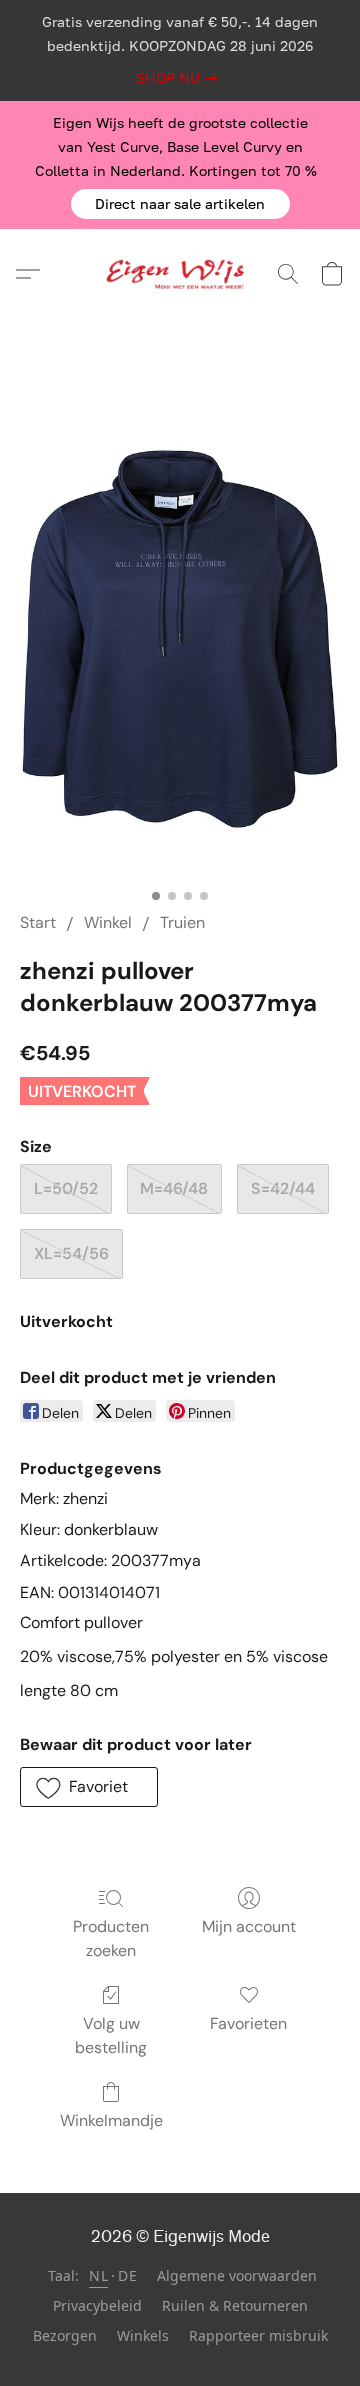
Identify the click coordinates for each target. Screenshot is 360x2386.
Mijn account (249, 1926)
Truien (182, 922)
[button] (180, 204)
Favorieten (248, 2023)
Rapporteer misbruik (258, 2335)
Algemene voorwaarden (237, 2275)
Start (38, 922)
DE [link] (127, 2275)
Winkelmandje (111, 2120)
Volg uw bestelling (111, 2035)
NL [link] (98, 2275)
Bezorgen (65, 2335)
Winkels (143, 2335)
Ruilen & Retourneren (235, 2305)
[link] (180, 78)
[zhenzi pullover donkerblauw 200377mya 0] (180, 639)
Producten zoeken (111, 1938)
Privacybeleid (97, 2305)
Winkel (108, 922)
